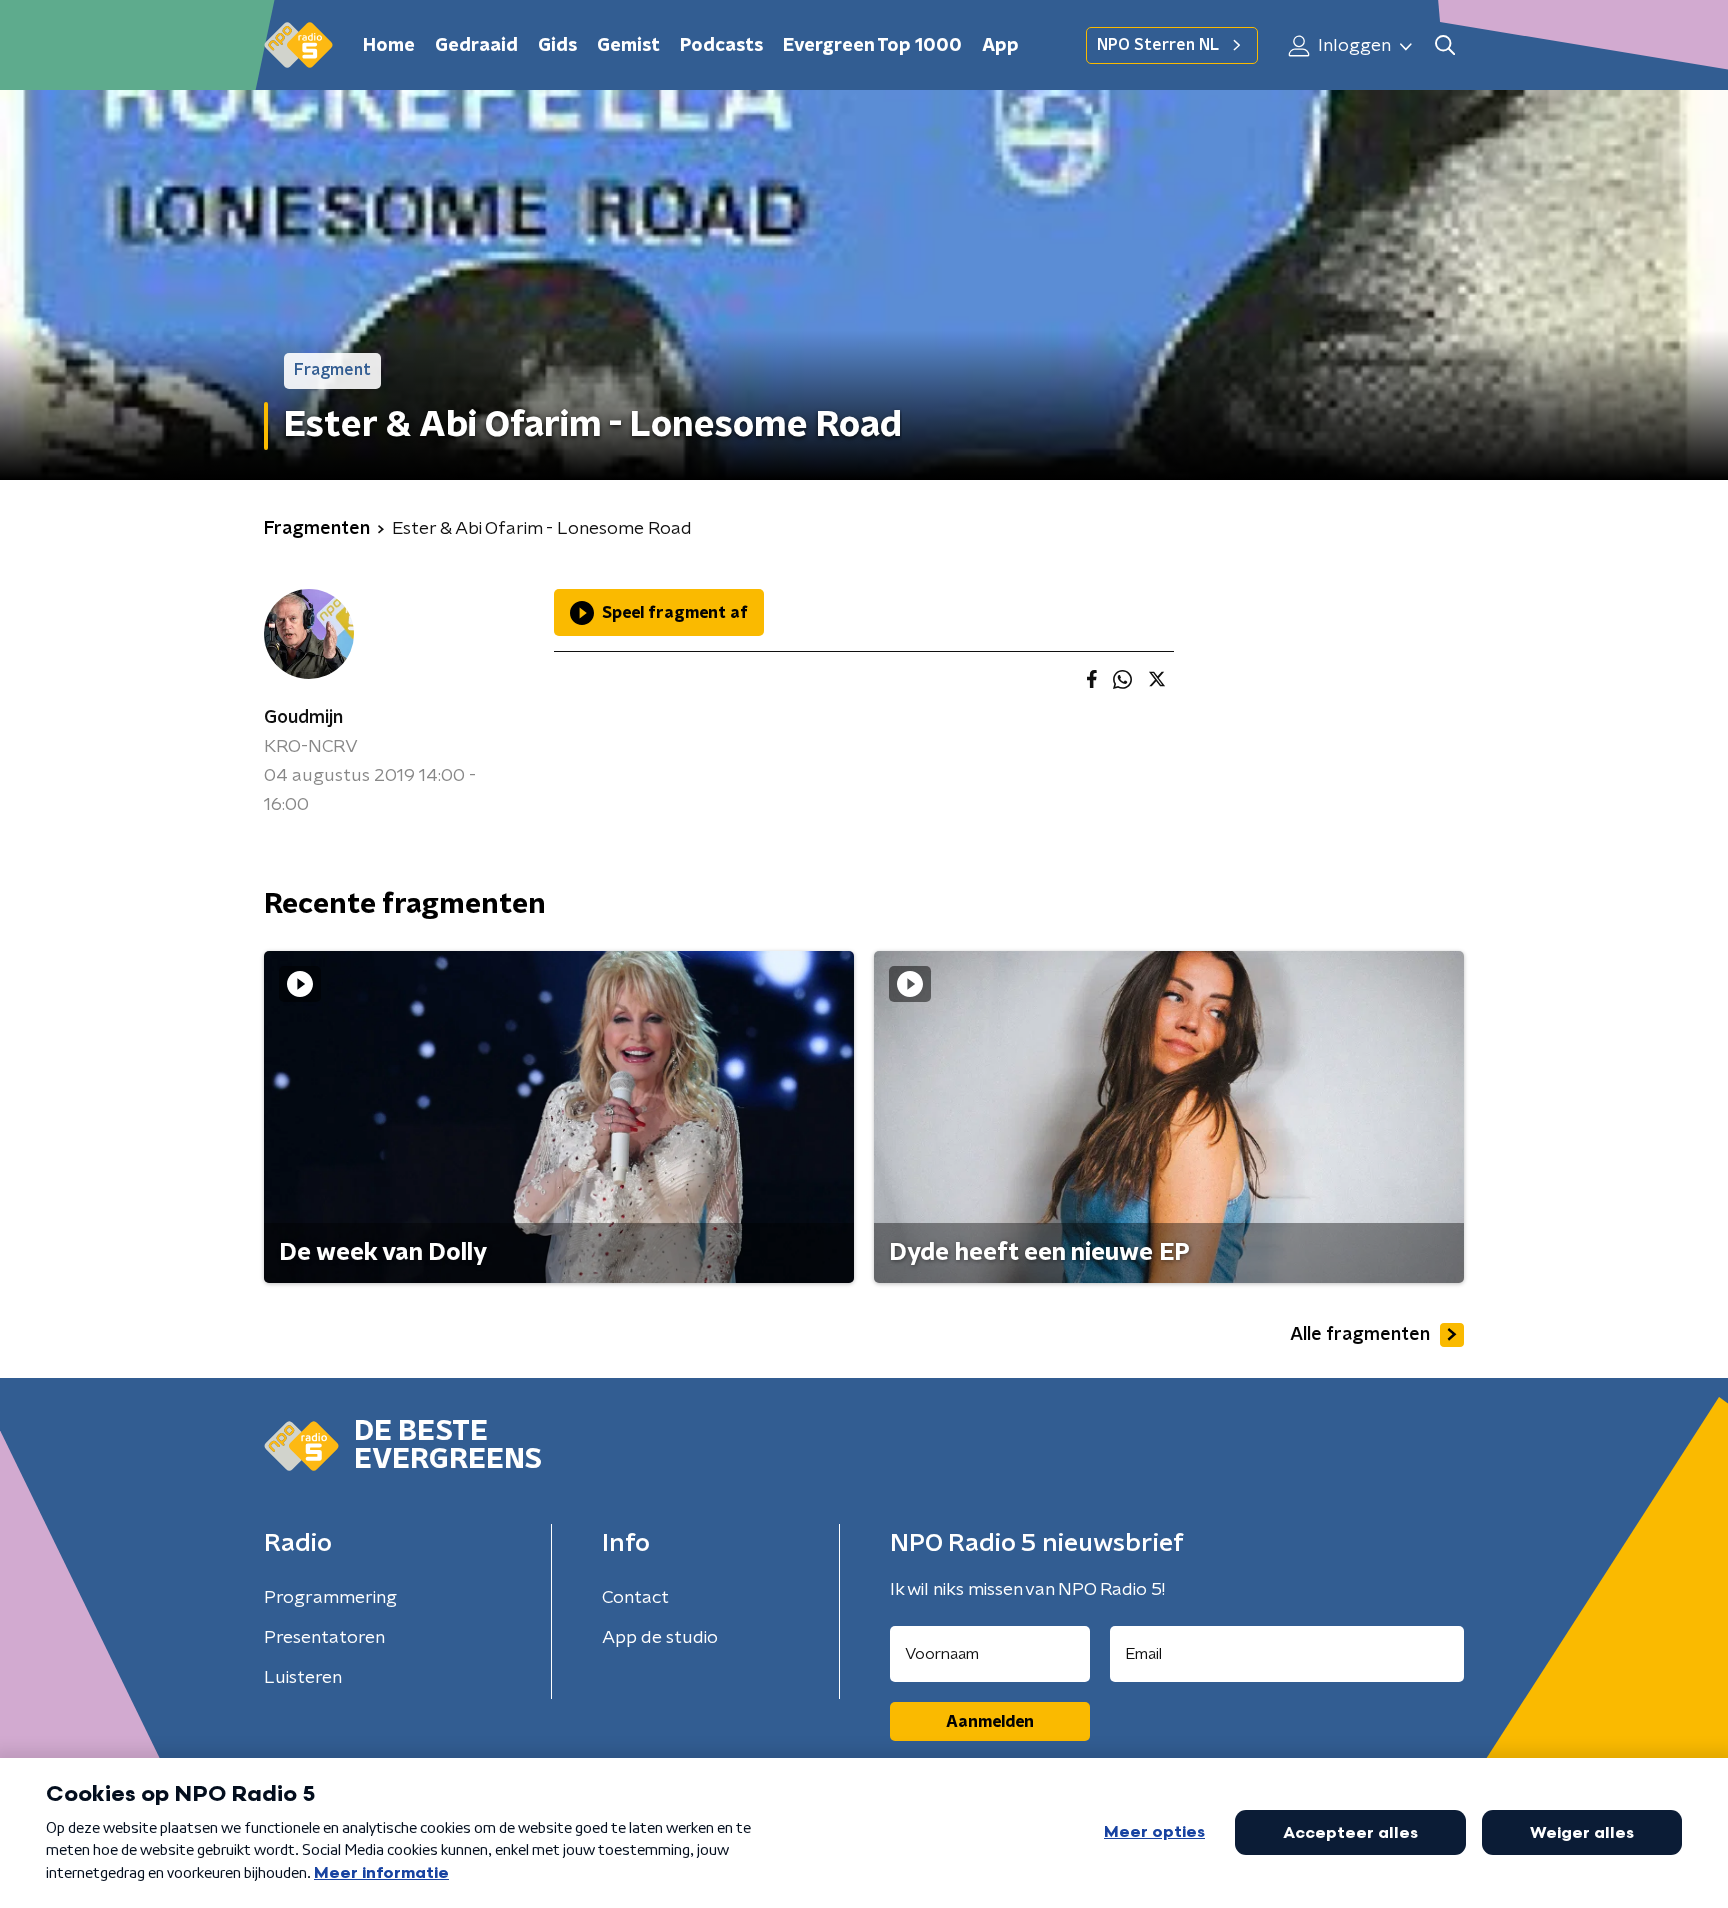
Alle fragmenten (1360, 1335)
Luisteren (303, 1678)
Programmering (330, 1598)
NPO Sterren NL (1158, 45)
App (1000, 46)
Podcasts (721, 46)
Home (389, 46)
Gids (557, 46)
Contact (635, 1598)
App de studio (660, 1638)
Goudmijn (303, 718)
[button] (1444, 45)
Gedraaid (476, 46)
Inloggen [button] (1352, 46)
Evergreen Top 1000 (872, 46)
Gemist (628, 46)
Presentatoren (324, 1638)
